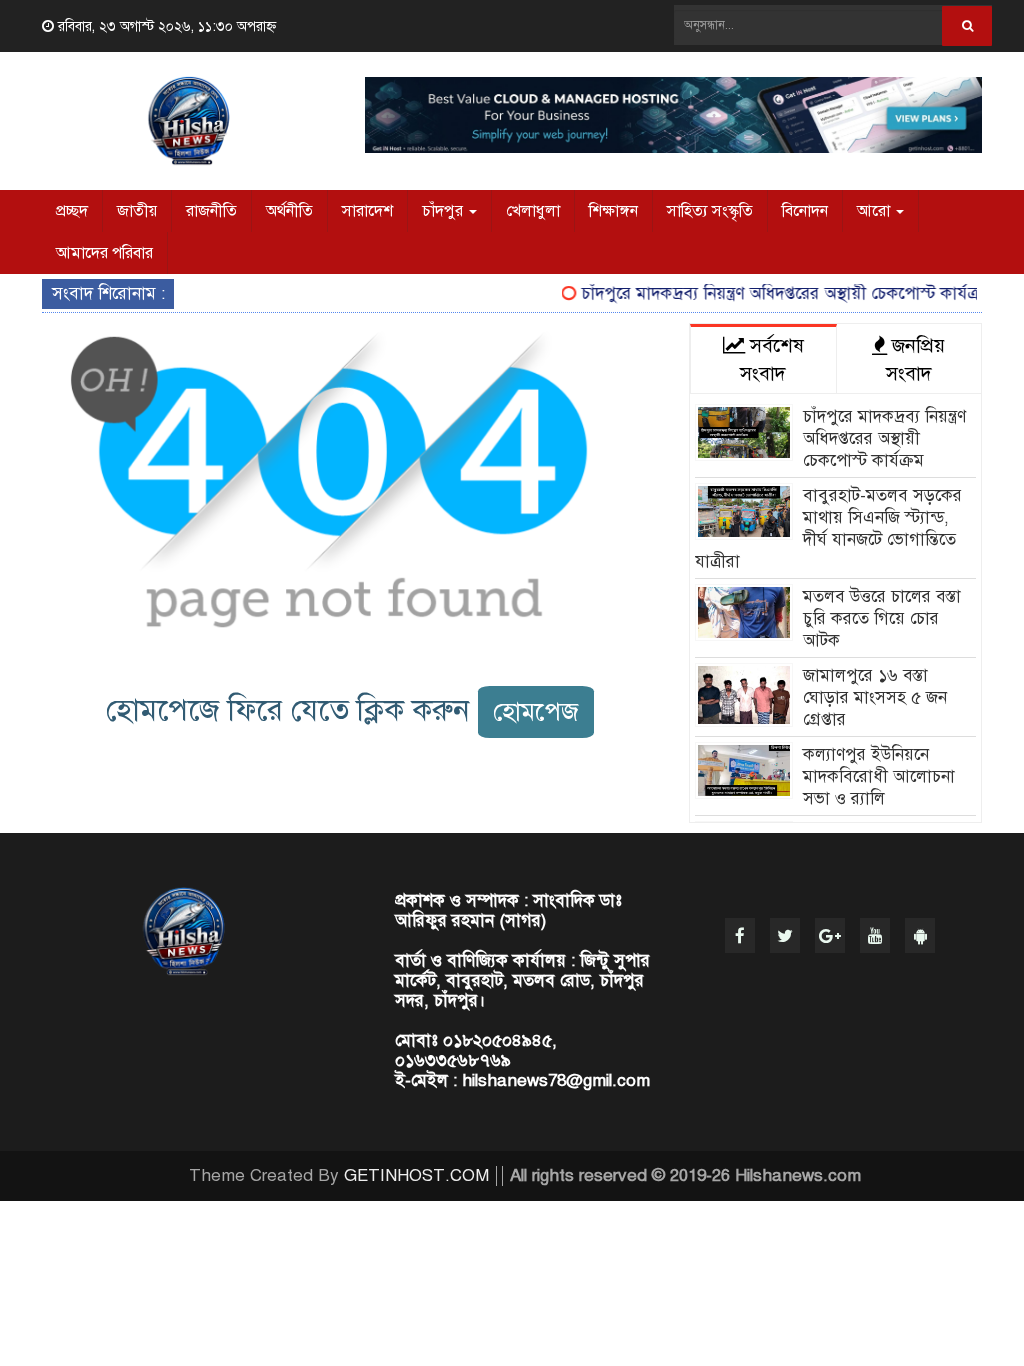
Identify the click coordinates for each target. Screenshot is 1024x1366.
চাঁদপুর (444, 211)
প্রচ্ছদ (72, 211)
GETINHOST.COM (416, 1175)
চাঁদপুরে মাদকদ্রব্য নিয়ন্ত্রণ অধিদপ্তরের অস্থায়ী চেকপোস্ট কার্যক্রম (774, 293)
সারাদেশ (367, 211)
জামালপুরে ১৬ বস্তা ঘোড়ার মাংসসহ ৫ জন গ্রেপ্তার (875, 697)
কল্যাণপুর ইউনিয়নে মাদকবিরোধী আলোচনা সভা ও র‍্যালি (879, 776)
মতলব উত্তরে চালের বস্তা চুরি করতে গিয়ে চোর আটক (882, 618)
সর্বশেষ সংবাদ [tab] (772, 359)
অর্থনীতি (289, 211)
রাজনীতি (211, 211)
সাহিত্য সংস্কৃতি (710, 211)
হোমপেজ (536, 711)
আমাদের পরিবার (104, 253)
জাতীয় (137, 211)
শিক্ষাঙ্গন (613, 211)
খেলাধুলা (533, 211)
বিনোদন (805, 211)
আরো (875, 211)
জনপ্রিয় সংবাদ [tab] (916, 359)
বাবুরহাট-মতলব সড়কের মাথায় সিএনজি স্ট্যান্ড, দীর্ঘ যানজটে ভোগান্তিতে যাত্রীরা (828, 528)
